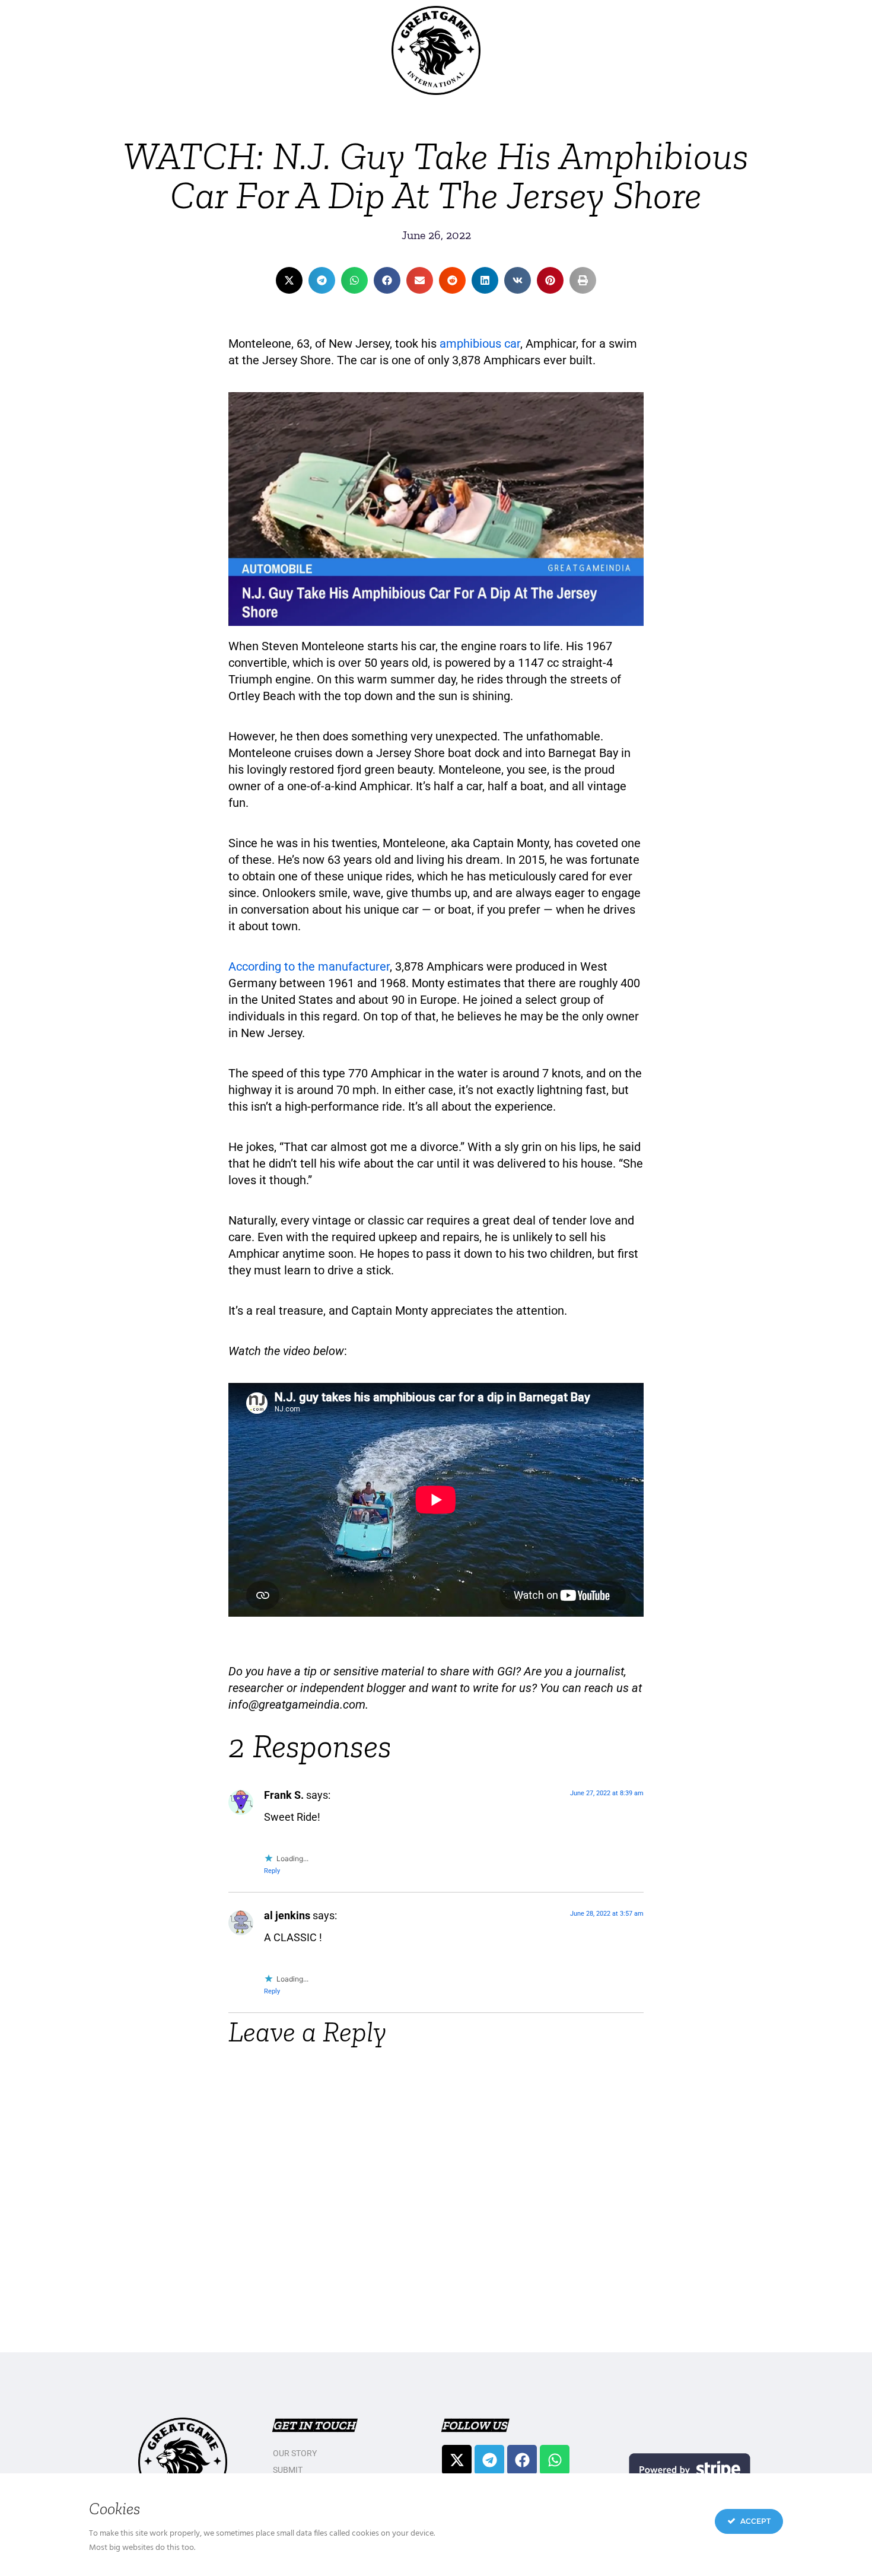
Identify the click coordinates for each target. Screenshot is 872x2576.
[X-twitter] (457, 2460)
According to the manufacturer (309, 966)
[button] (289, 280)
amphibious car (480, 344)
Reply (272, 1871)
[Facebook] (522, 2460)
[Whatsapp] (555, 2460)
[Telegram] (489, 2460)
